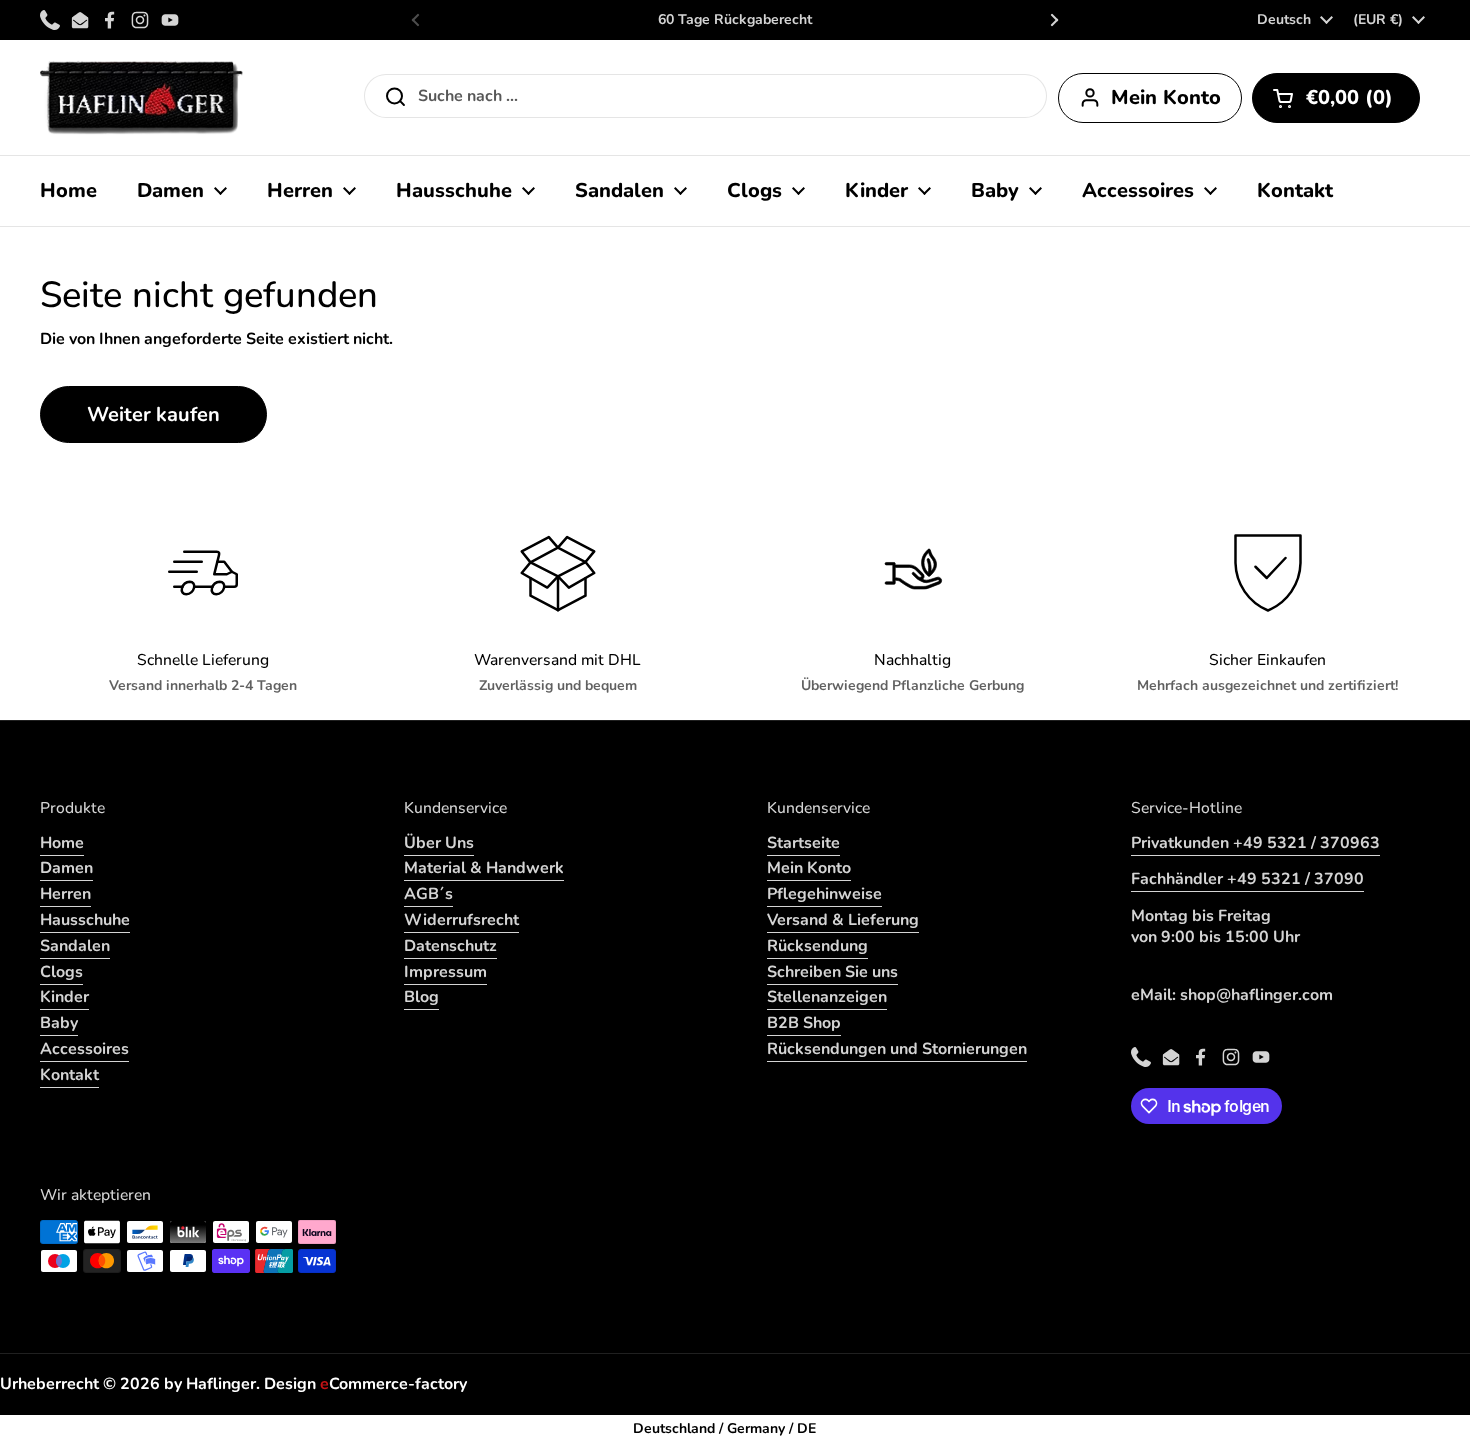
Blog (421, 997)
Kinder (64, 997)
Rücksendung (817, 946)
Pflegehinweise (824, 894)
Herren (65, 894)
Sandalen (75, 946)
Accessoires (84, 1049)
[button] (1336, 98)
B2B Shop (804, 1023)
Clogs (61, 972)
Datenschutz (450, 946)
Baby (59, 1023)
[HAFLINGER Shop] (141, 97)
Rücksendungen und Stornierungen (897, 1049)
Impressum (445, 972)
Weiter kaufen (153, 414)
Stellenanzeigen (827, 997)
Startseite (803, 843)
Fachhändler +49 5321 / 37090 (1247, 879)
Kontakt (69, 1075)
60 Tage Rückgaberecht (735, 20)
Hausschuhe (85, 920)
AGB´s (428, 894)
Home (62, 843)
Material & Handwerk (484, 868)
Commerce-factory (393, 1384)
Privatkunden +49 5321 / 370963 (1255, 843)
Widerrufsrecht (461, 920)
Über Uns (439, 843)
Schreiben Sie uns (832, 972)
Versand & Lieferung (843, 920)
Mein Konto (809, 868)
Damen (66, 868)
